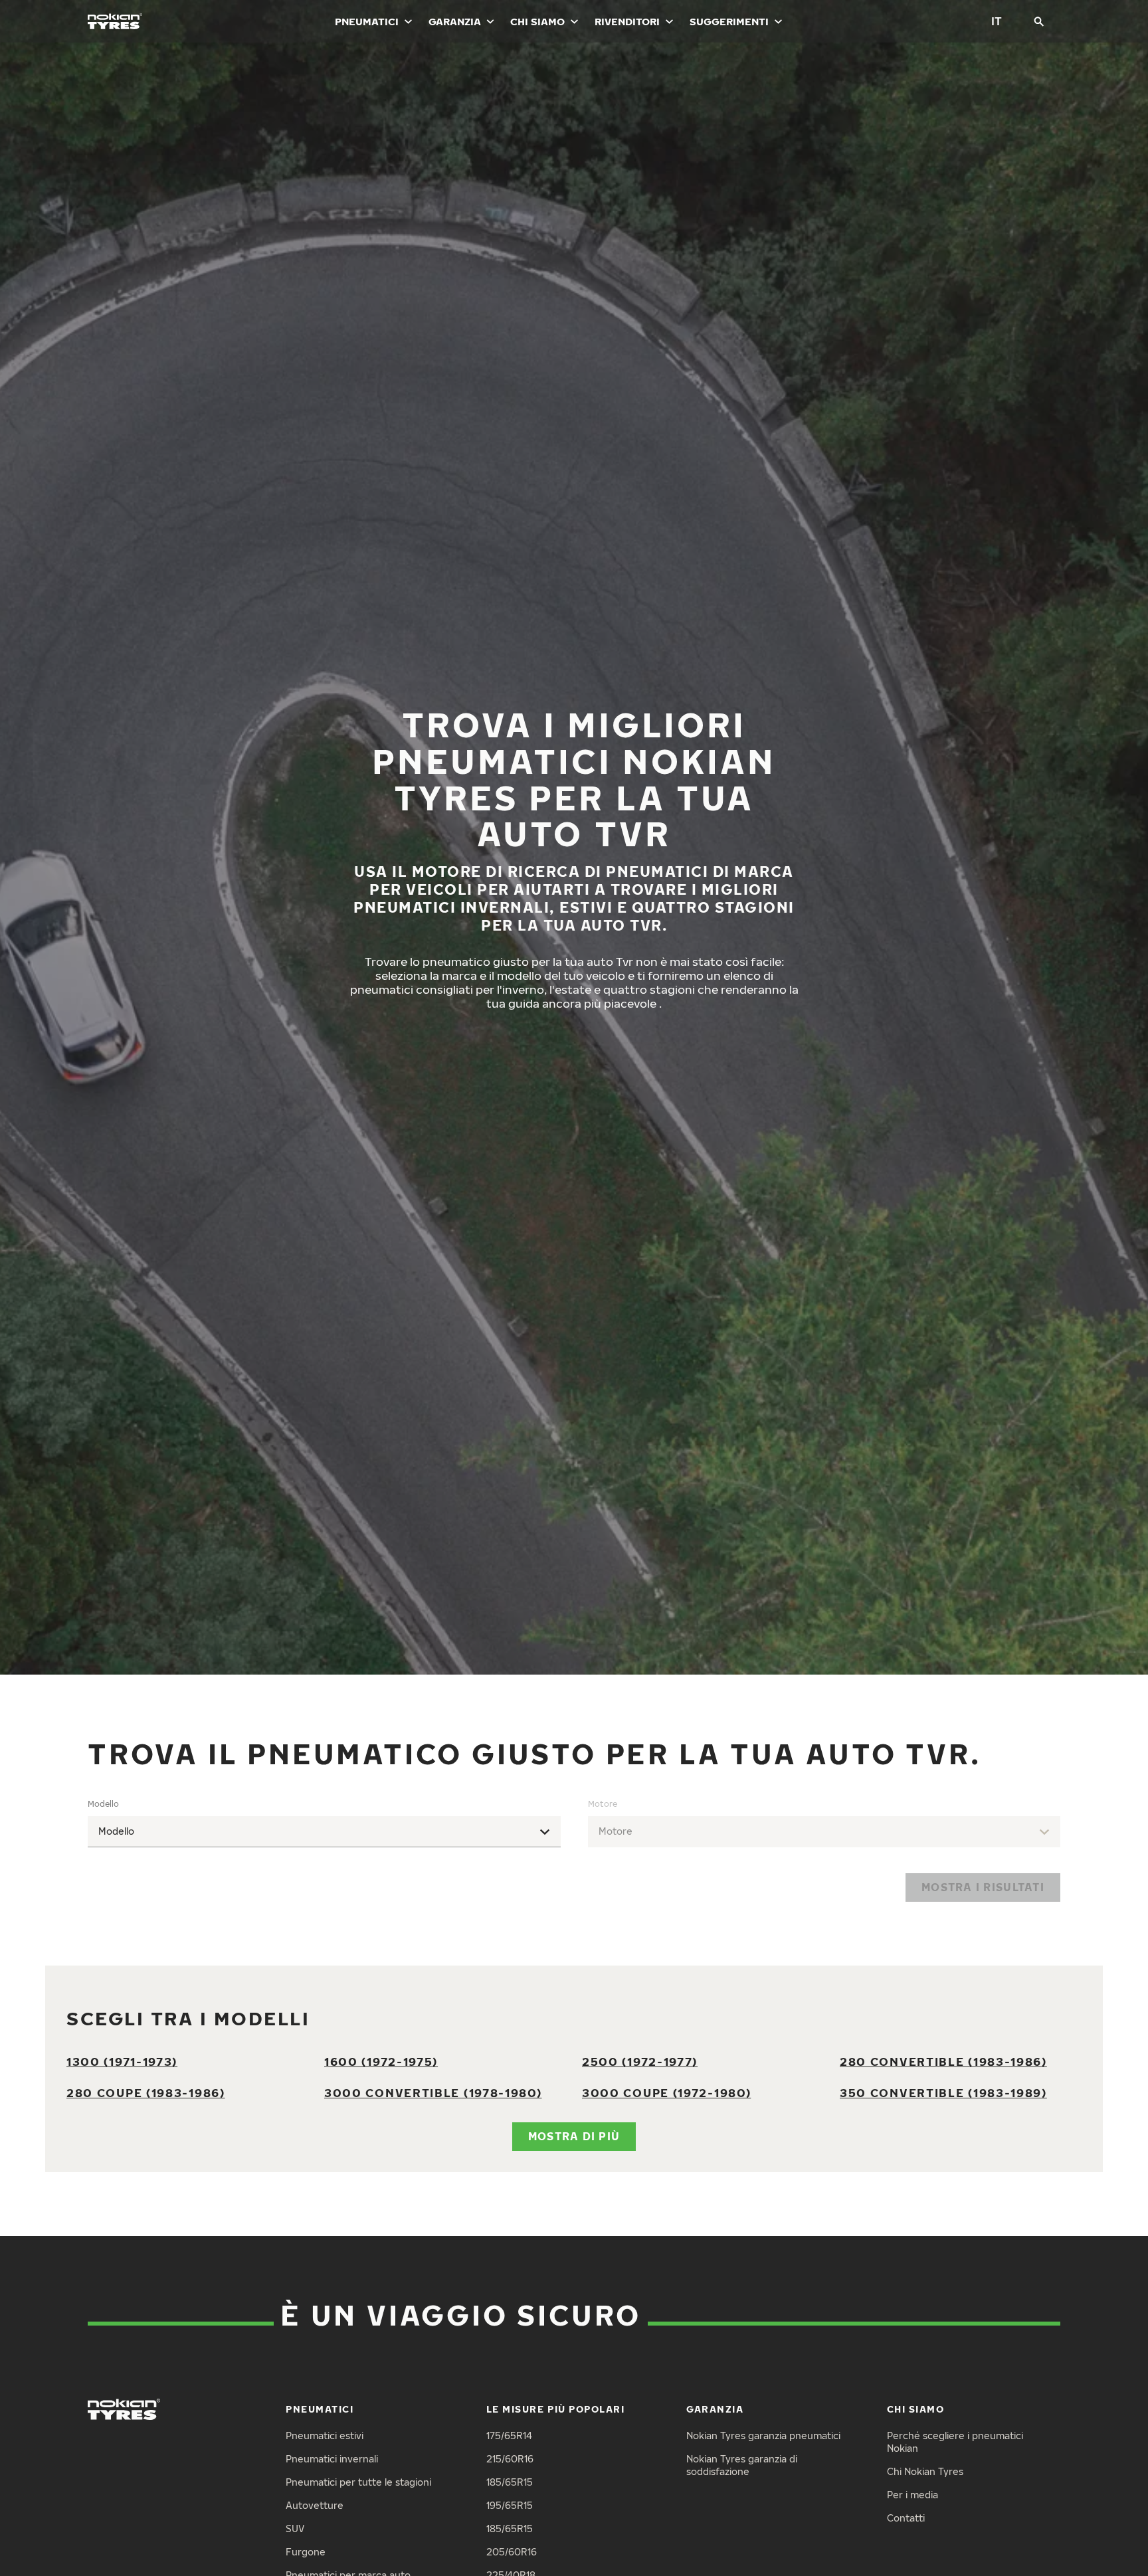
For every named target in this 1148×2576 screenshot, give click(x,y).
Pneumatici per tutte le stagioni (358, 2482)
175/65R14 (509, 2436)
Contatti (906, 2518)
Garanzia (455, 21)
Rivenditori (627, 21)
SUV (295, 2529)
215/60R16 (510, 2459)
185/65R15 (510, 2482)
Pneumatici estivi (325, 2436)
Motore (603, 1804)
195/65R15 (510, 2505)
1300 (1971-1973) (122, 2062)
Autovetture (315, 2505)
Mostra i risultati (983, 1887)
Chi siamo (537, 21)
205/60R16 (512, 2552)
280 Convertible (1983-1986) (943, 2062)
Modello (103, 1804)
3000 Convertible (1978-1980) (433, 2093)
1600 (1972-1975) (381, 2062)
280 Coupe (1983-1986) (146, 2093)
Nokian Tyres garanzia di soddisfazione (742, 2465)
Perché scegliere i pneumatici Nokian (955, 2442)
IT (997, 21)
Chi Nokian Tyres (925, 2471)
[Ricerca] (1039, 21)
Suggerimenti (729, 21)
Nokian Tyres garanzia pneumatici (763, 2436)
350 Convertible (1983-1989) (943, 2093)
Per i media (912, 2495)
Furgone (306, 2552)
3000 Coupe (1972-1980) (666, 2093)
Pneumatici (367, 21)
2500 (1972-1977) (640, 2062)
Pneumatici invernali (332, 2459)
